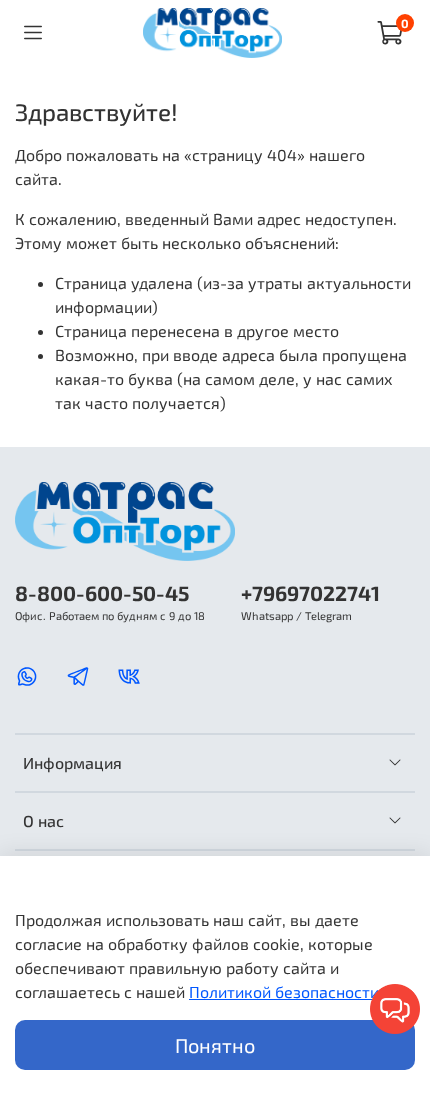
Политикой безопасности (284, 991)
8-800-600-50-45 (102, 592)
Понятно (215, 1045)
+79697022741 (310, 592)
